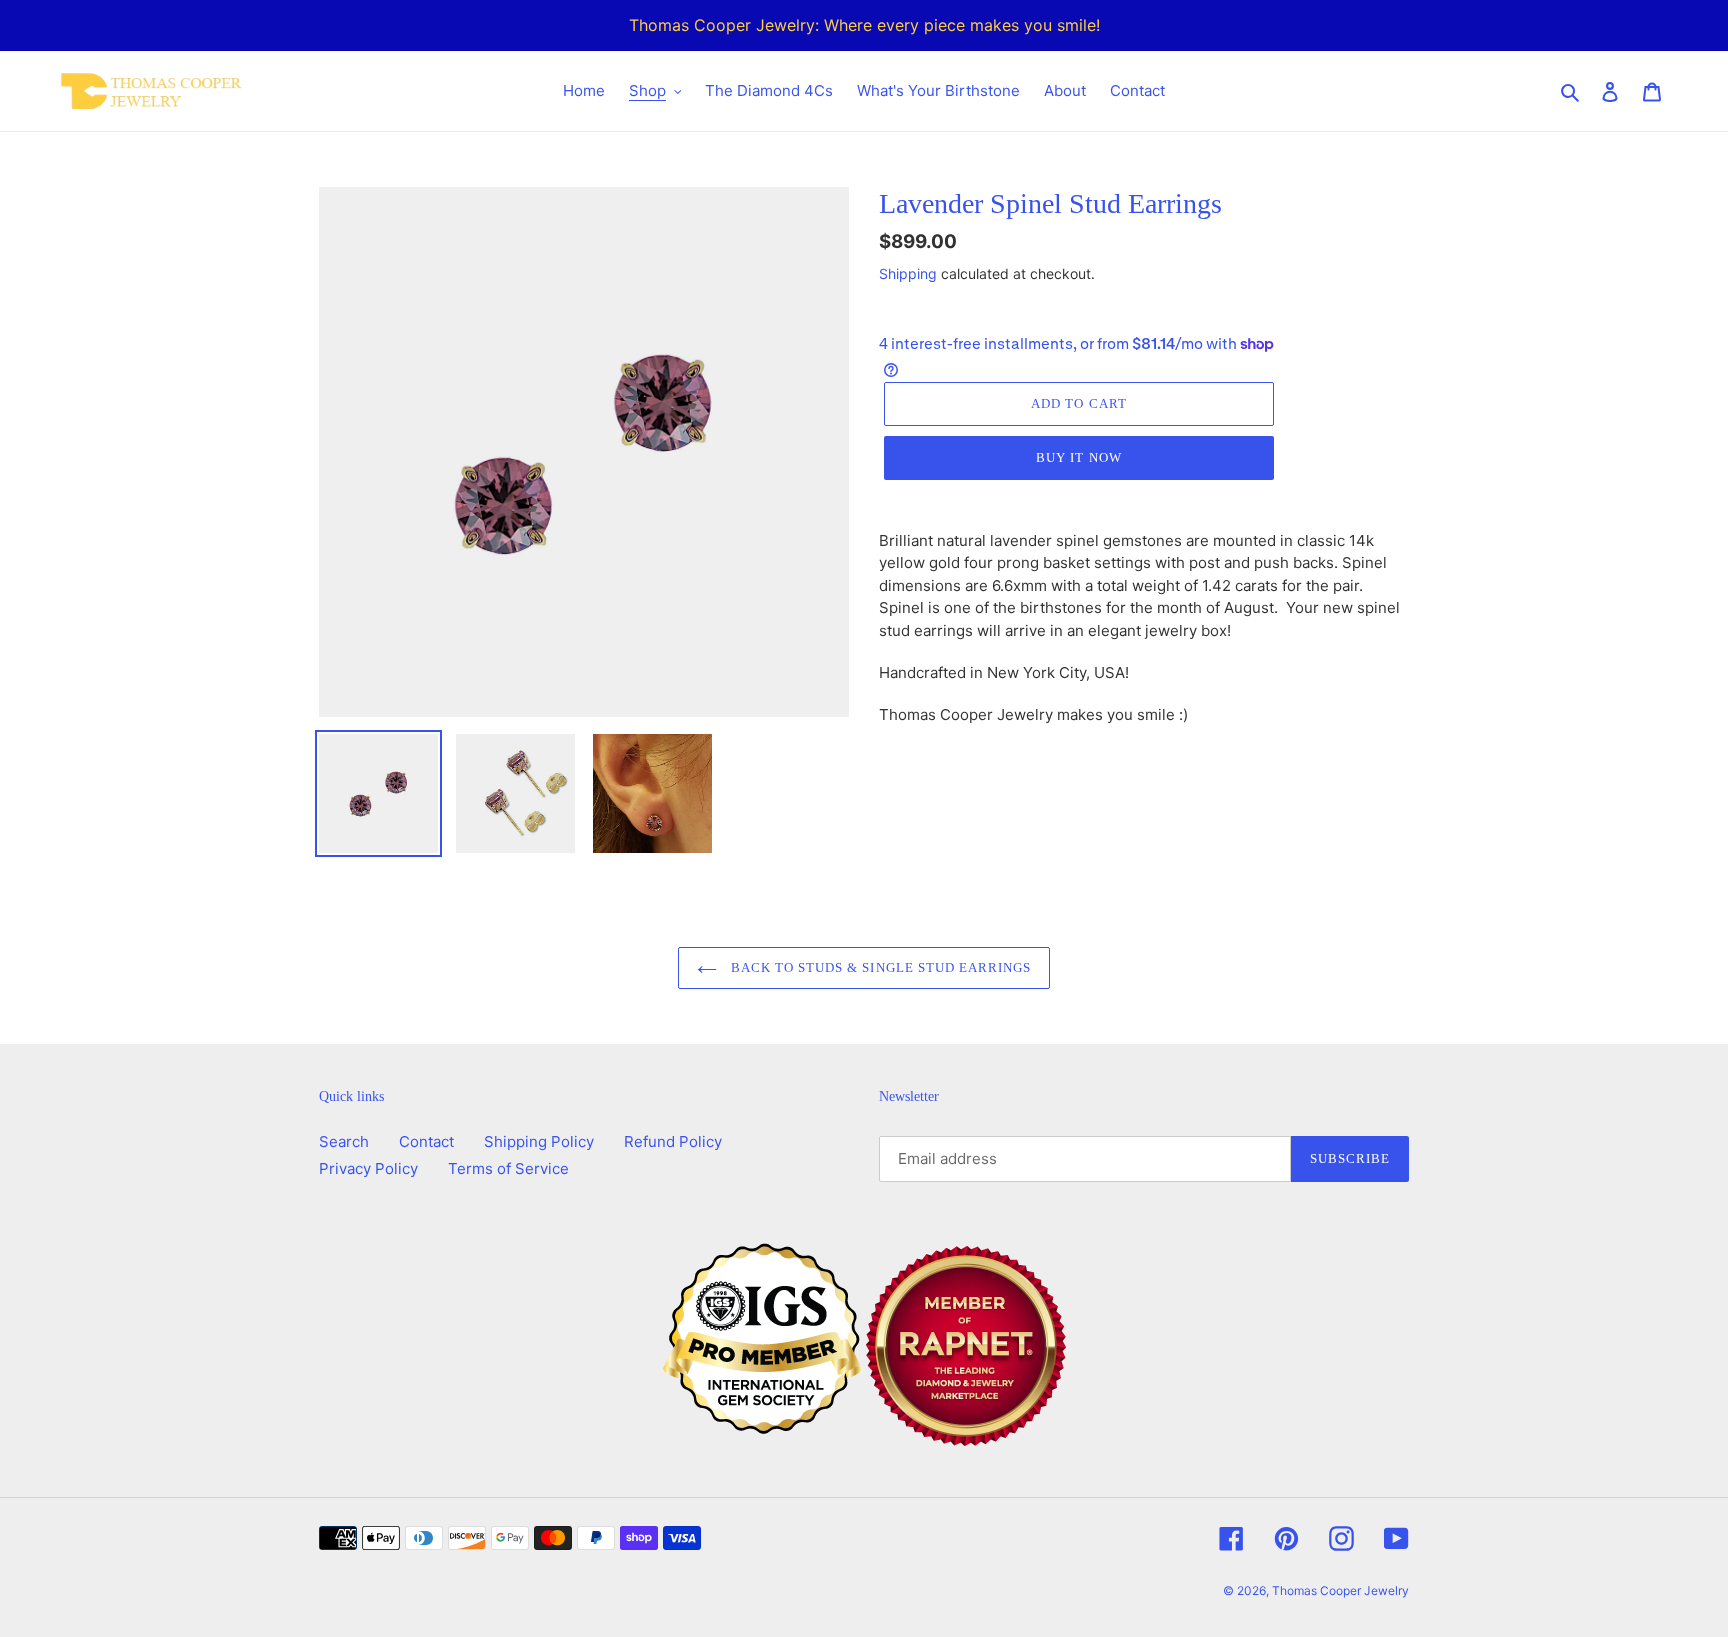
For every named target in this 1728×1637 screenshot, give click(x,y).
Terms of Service (508, 1168)
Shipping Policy (539, 1141)
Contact (426, 1141)
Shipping (908, 273)
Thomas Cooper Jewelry (1340, 1590)
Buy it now (1078, 457)
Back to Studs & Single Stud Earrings (879, 967)
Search (344, 1141)
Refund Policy (673, 1141)
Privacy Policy (368, 1168)
